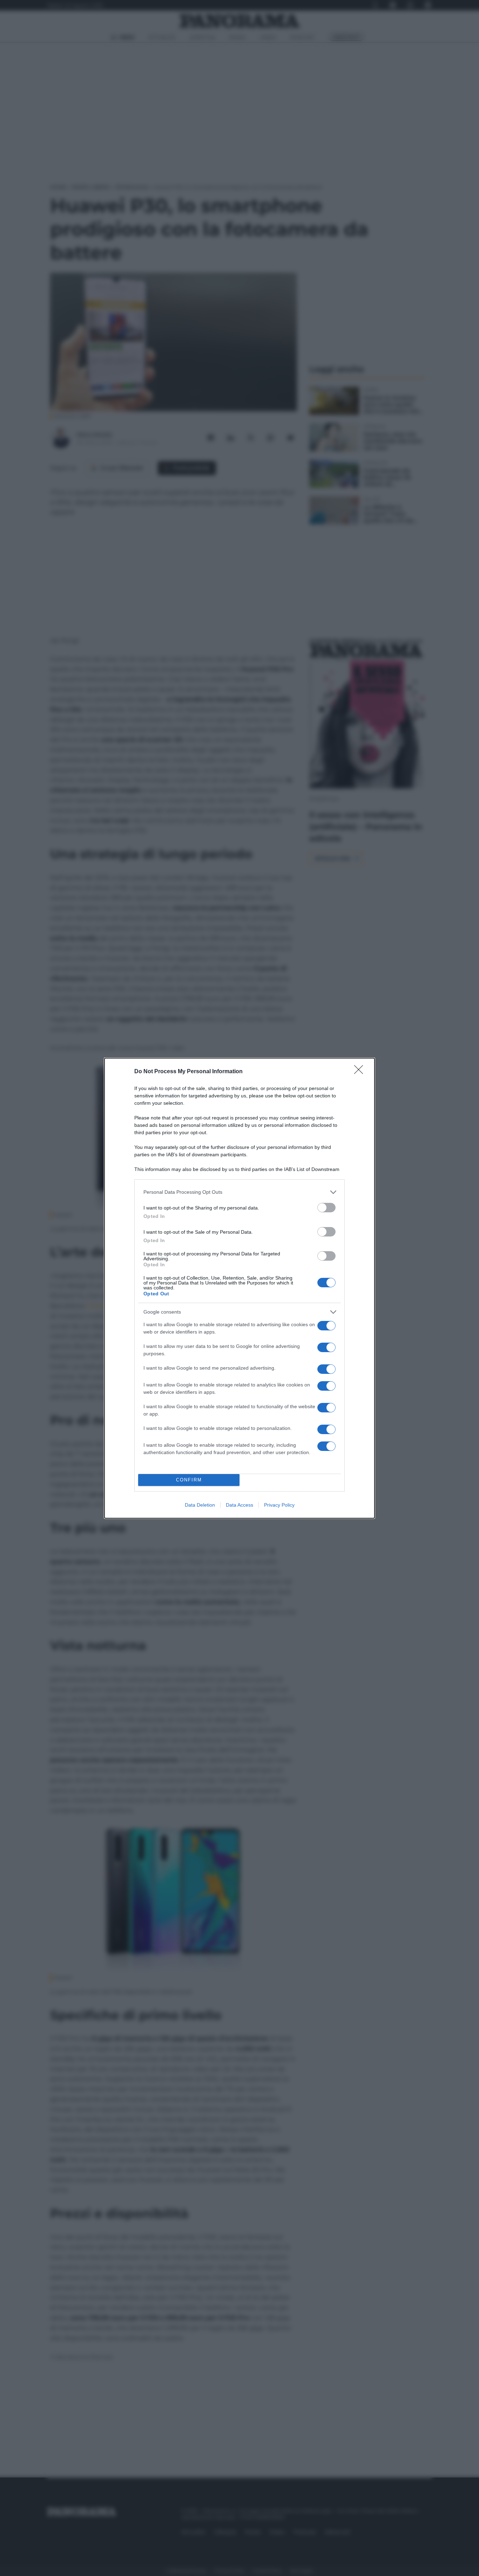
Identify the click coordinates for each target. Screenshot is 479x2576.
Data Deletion (200, 1505)
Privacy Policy (279, 1505)
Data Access (239, 1505)
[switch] (326, 1208)
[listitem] (239, 1192)
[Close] (361, 1072)
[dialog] (239, 1288)
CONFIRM (189, 1480)
